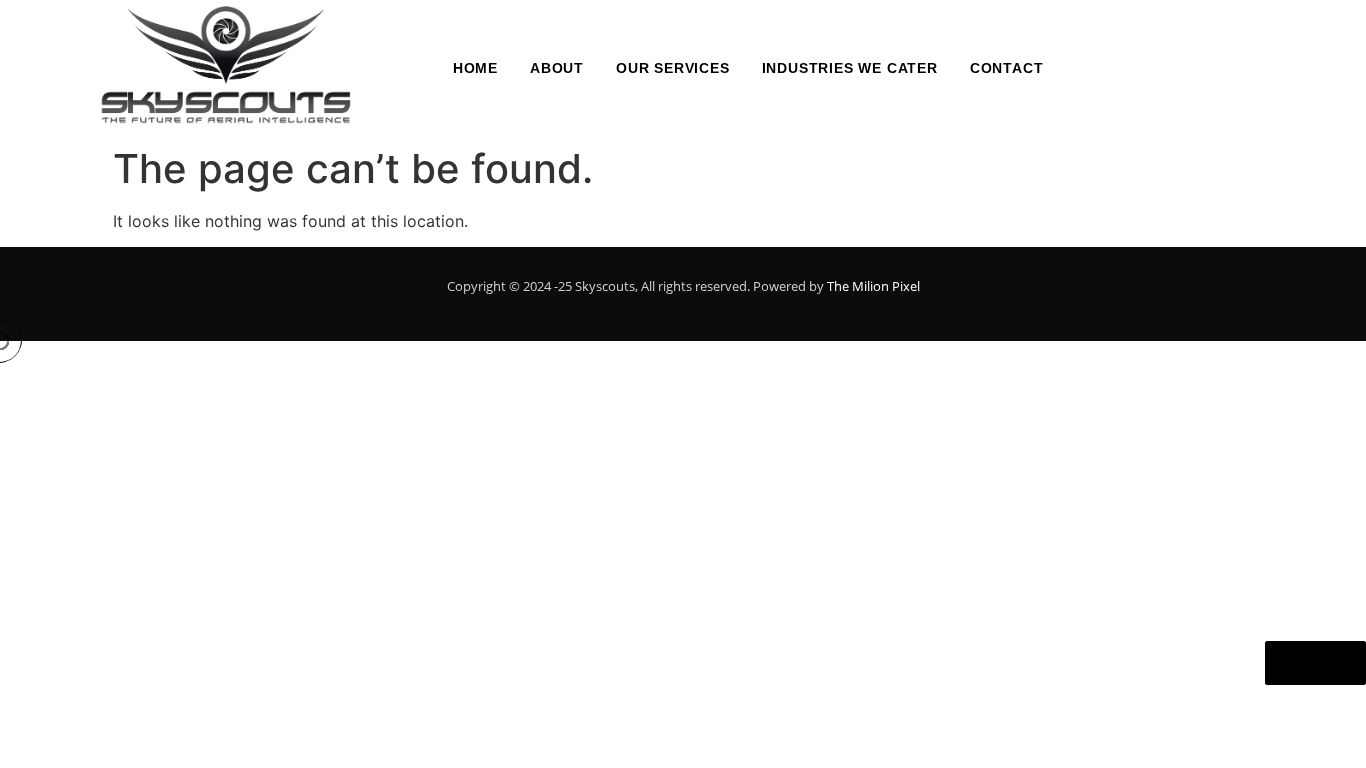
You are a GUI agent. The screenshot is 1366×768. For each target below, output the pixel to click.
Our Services (673, 68)
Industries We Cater (850, 68)
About (557, 68)
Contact (1007, 68)
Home (475, 68)
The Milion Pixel (873, 286)
